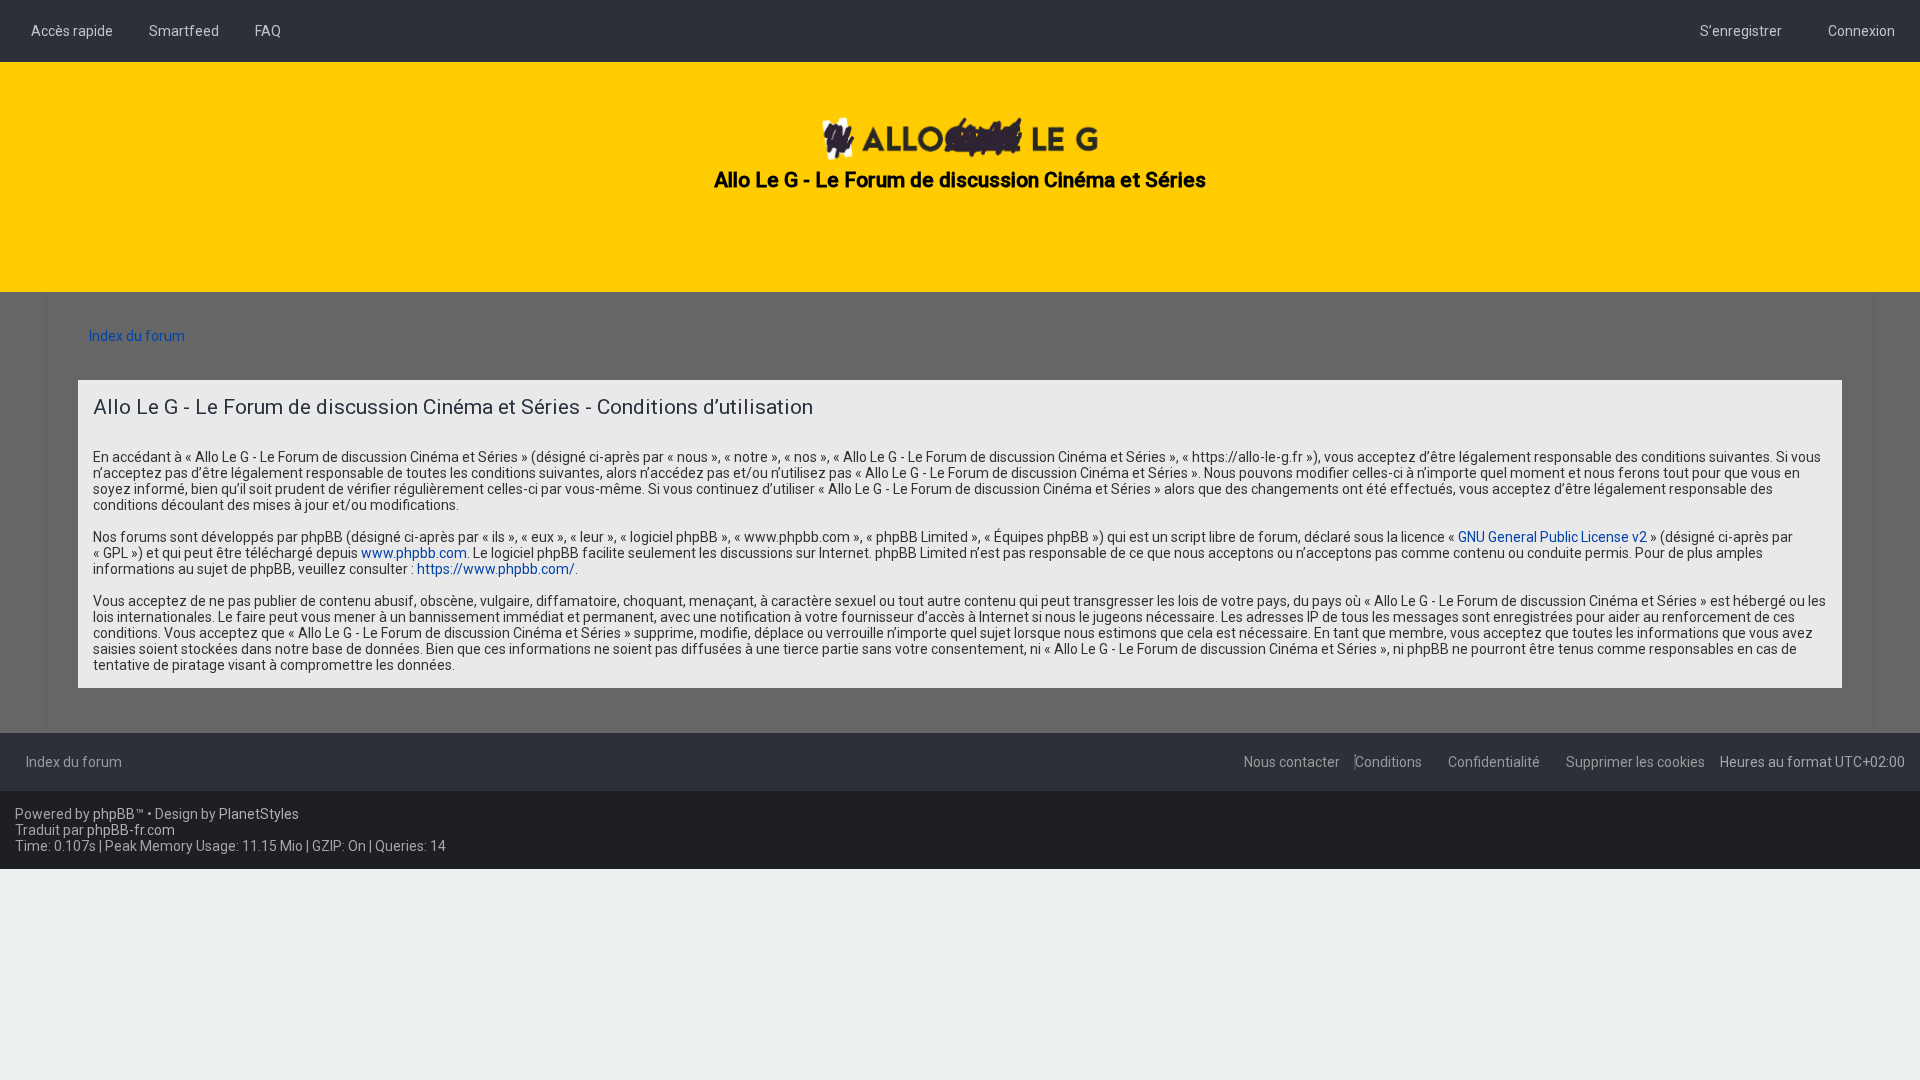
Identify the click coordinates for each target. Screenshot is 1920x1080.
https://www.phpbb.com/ (496, 569)
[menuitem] (178, 31)
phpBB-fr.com (131, 830)
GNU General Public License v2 (1552, 537)
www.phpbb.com (414, 553)
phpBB (114, 814)
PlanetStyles (259, 814)
